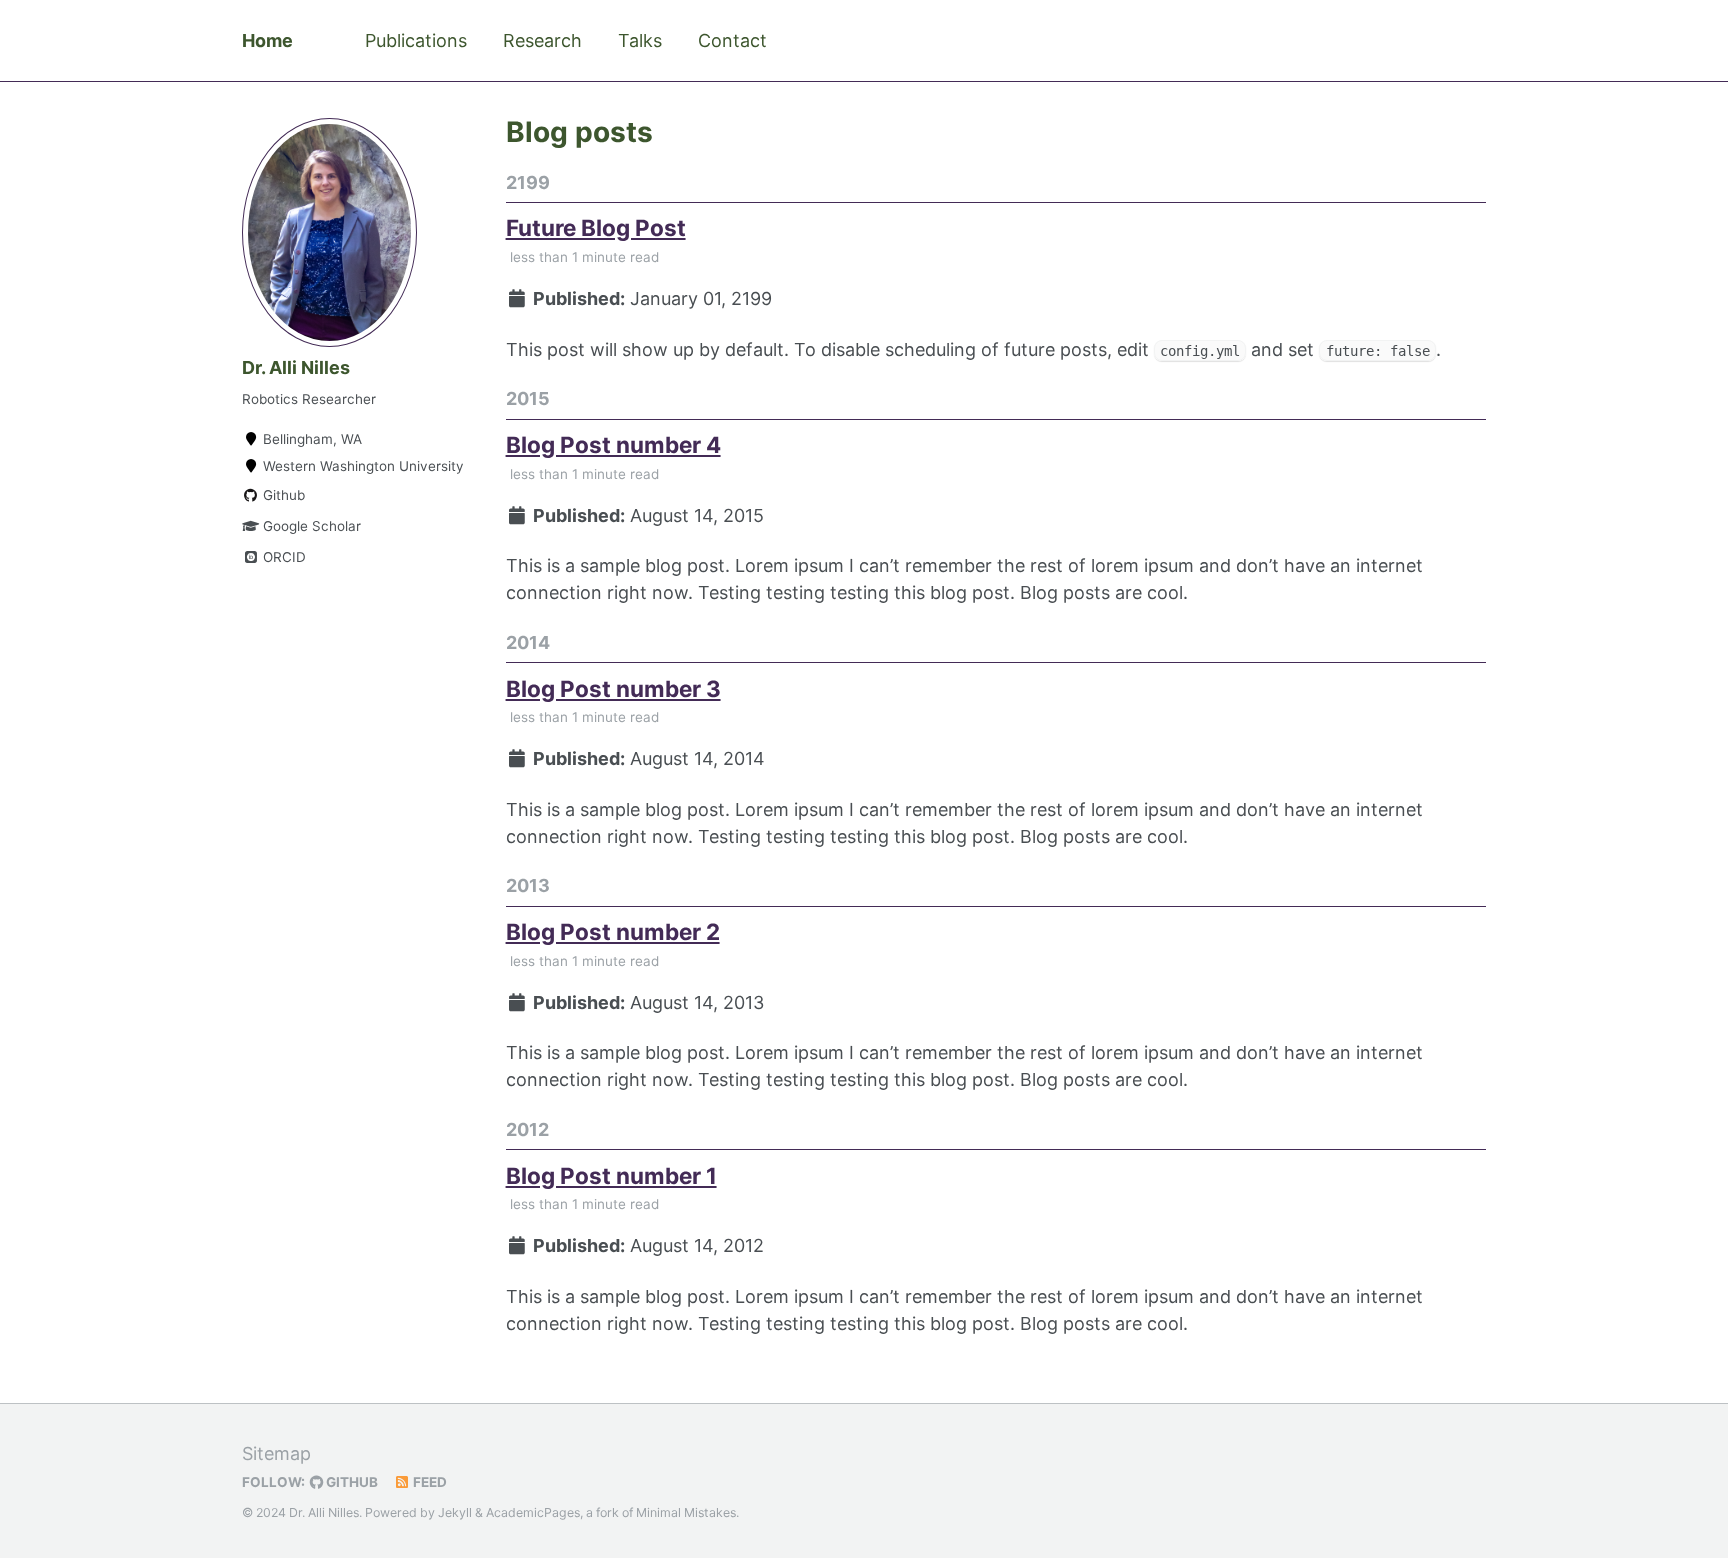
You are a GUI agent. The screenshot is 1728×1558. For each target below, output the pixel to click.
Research (542, 40)
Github (282, 495)
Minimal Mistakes (686, 1512)
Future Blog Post (596, 227)
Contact (732, 40)
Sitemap (276, 1453)
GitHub (350, 1482)
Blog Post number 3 (613, 688)
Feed (428, 1482)
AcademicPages (533, 1512)
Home (267, 40)
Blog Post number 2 (613, 931)
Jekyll (455, 1512)
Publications (416, 40)
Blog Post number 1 (611, 1175)
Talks (640, 40)
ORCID (282, 557)
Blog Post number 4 (613, 444)
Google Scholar (310, 526)
